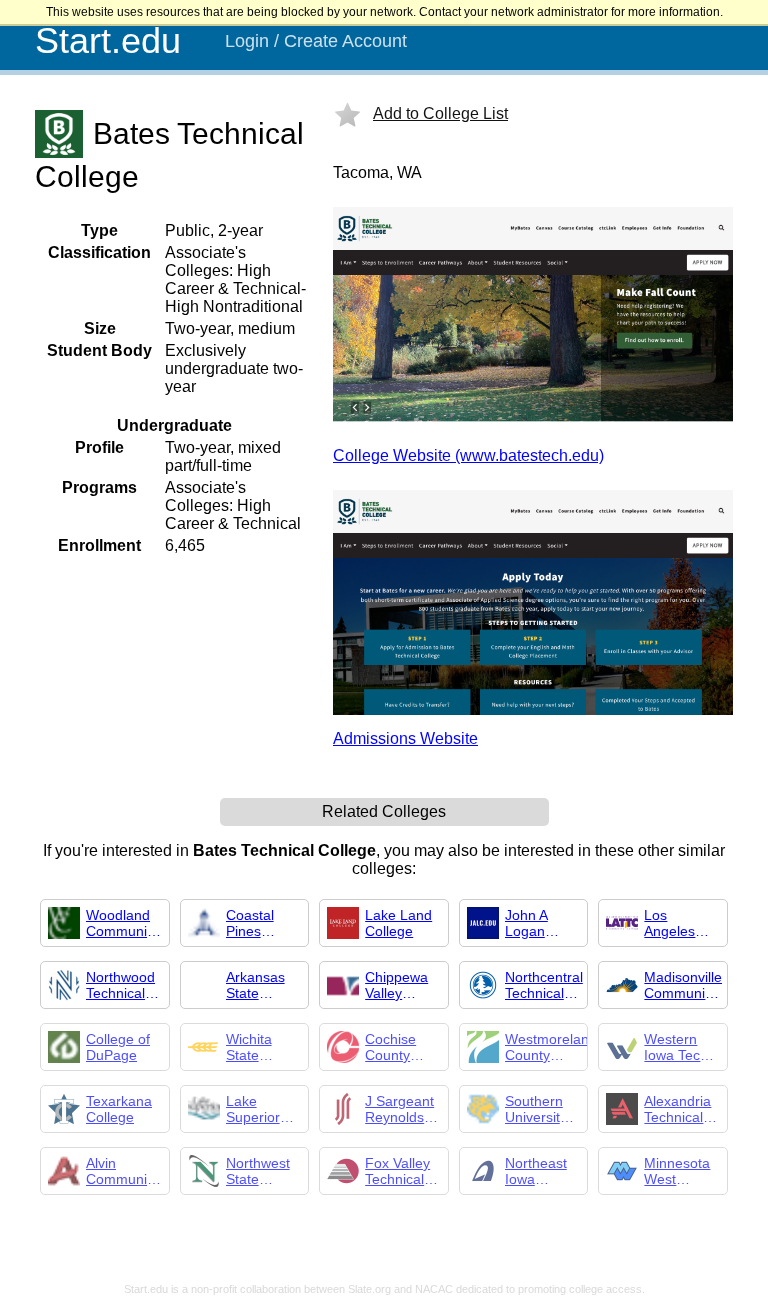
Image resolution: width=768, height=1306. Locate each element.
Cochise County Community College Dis (401, 1047)
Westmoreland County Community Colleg (551, 1047)
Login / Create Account (316, 41)
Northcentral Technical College (544, 985)
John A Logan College (529, 923)
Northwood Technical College (120, 985)
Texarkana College (119, 1109)
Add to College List (440, 113)
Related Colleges (384, 811)
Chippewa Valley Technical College (396, 985)
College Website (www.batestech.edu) (468, 455)
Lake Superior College (253, 1109)
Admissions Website (405, 738)
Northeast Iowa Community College (541, 1171)
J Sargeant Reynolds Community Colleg (401, 1109)
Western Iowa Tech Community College (680, 1047)
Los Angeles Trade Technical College (673, 923)
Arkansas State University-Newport (259, 985)
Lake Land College (398, 923)
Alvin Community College (122, 1171)
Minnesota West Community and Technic (680, 1171)
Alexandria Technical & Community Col (680, 1109)
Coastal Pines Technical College (255, 923)
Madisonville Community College (683, 985)
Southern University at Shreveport (540, 1109)
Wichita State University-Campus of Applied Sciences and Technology (262, 1047)
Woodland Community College (122, 923)
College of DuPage (118, 1047)
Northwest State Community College (262, 1171)
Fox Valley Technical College (397, 1171)
